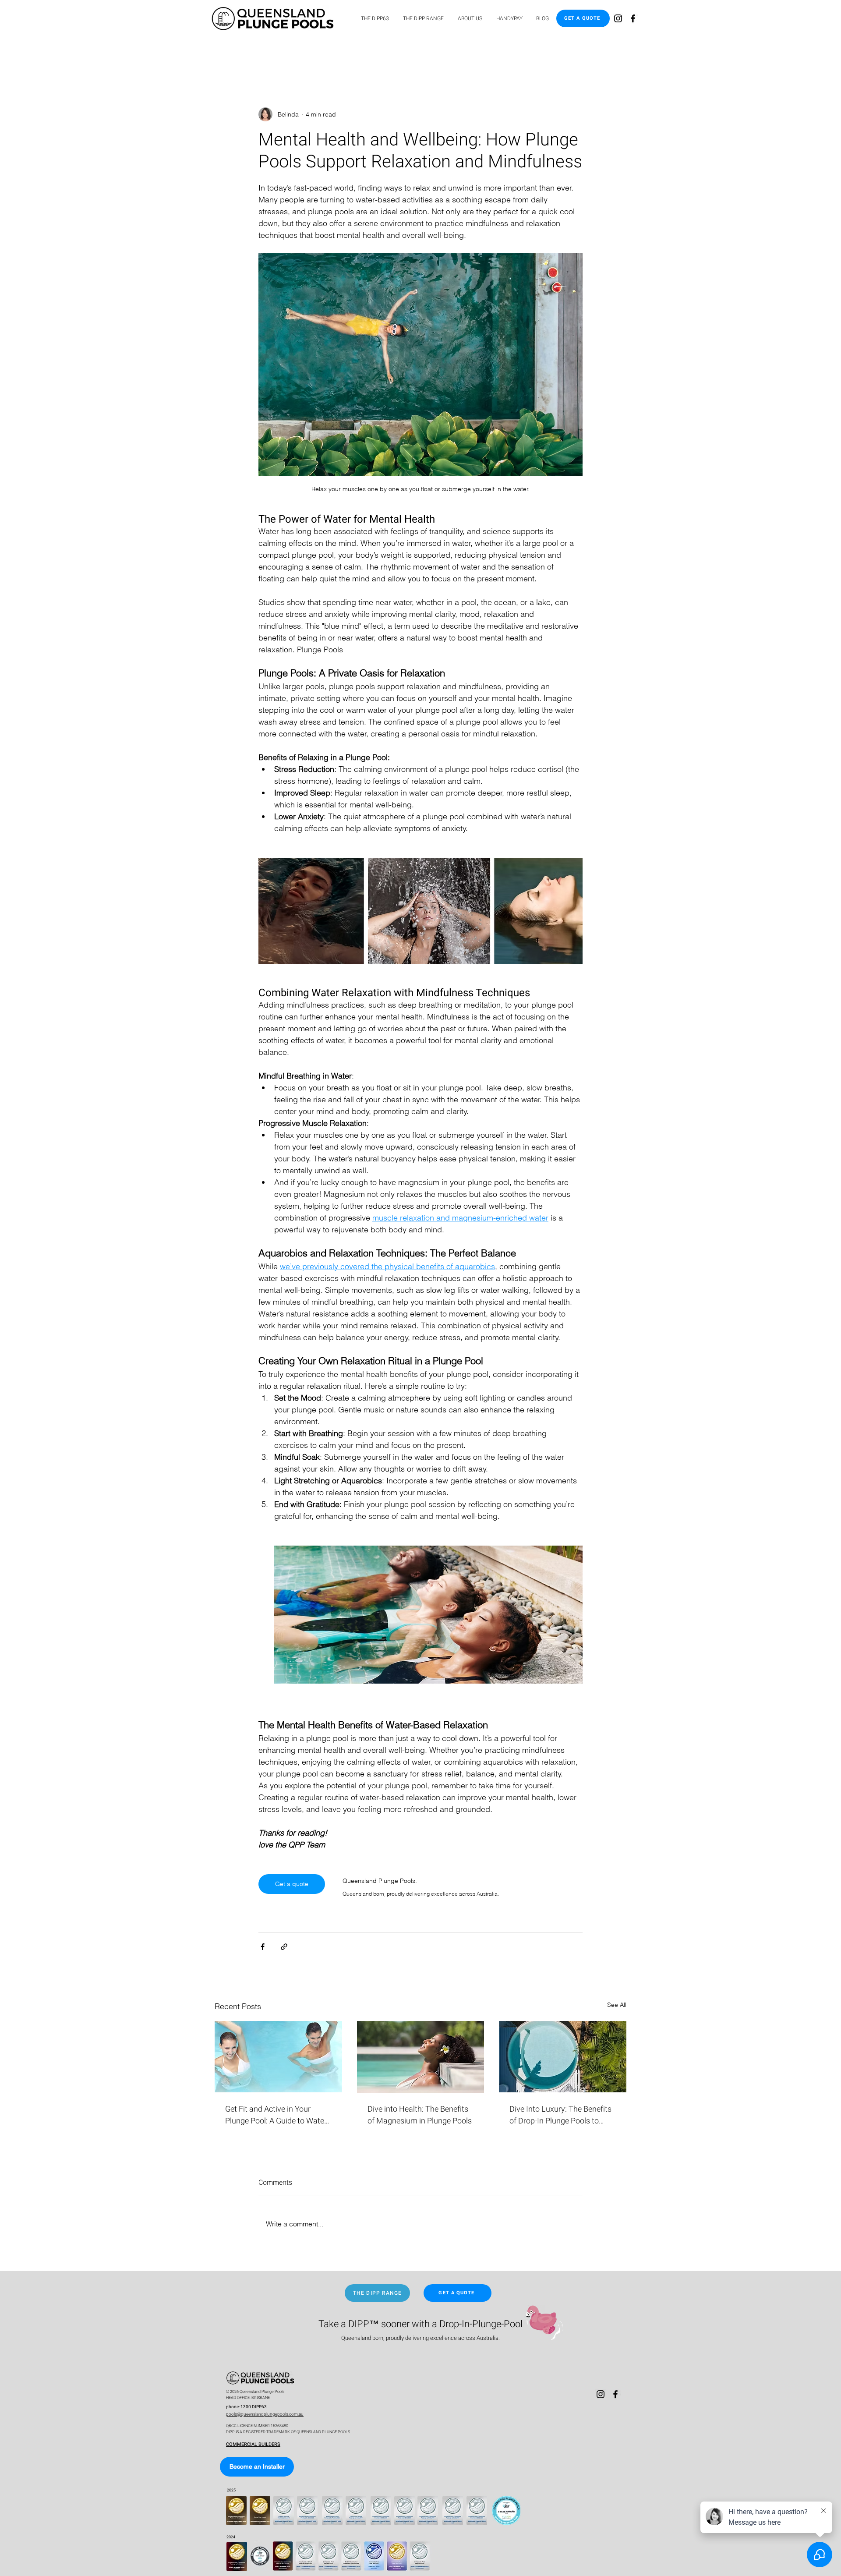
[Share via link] (284, 1947)
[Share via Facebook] (263, 1947)
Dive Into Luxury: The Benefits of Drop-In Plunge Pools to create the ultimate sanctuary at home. (560, 2115)
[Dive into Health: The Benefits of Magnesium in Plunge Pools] (421, 2057)
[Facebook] (633, 18)
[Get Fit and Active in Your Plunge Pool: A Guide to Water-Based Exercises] (278, 2057)
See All (617, 2005)
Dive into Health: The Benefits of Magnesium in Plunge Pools (420, 2115)
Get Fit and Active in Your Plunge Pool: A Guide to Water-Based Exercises (277, 2115)
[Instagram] (618, 18)
